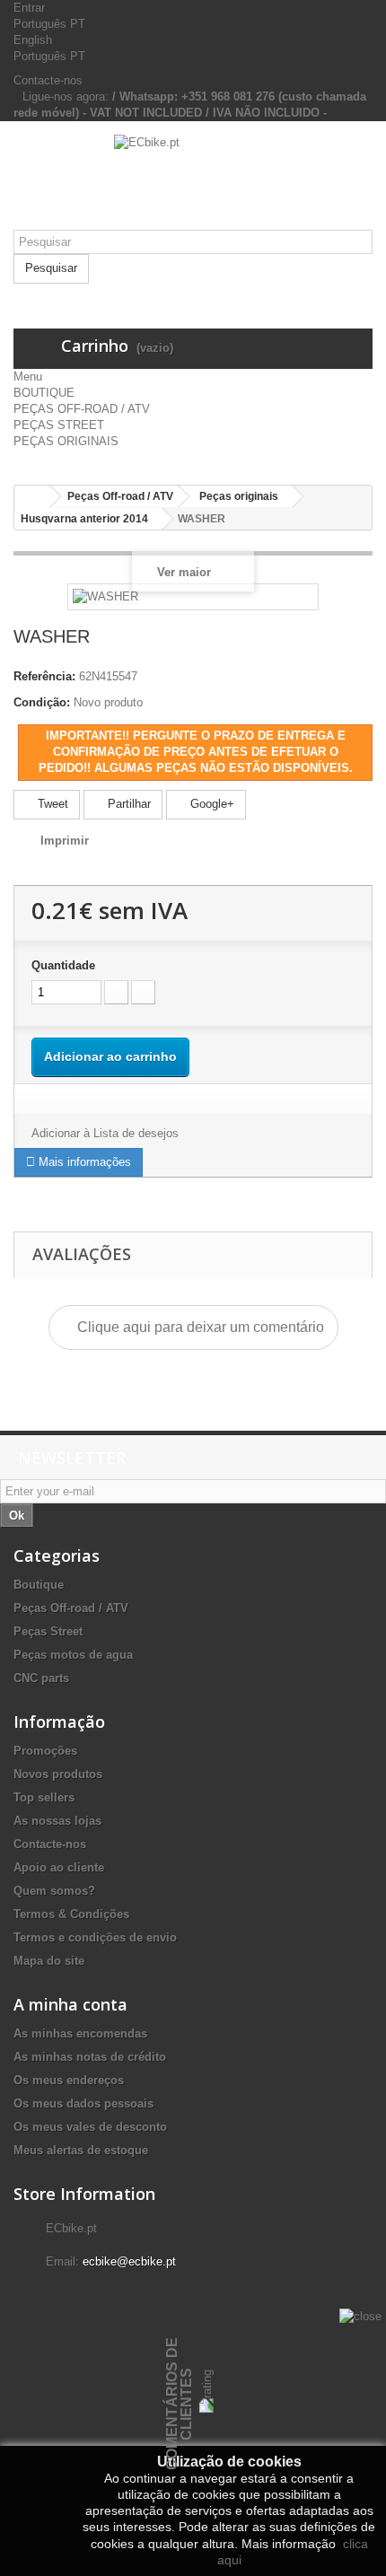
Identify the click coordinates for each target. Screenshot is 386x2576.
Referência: (44, 676)
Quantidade (63, 965)
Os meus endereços (69, 2080)
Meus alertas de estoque (81, 2150)
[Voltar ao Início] (32, 497)
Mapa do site (49, 1961)
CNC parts (41, 1678)
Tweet (51, 804)
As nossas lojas (57, 1821)
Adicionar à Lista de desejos (105, 1133)
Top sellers (44, 1797)
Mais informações (83, 1162)
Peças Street (48, 1631)
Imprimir (65, 841)
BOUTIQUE (44, 393)
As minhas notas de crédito (90, 2057)
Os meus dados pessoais (83, 2103)
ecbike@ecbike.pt (129, 2261)
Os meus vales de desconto (90, 2127)
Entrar (29, 8)
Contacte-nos (48, 80)
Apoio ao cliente (59, 1867)
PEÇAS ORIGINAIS (66, 441)
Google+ (211, 804)
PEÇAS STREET (59, 425)
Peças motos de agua (73, 1655)
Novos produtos (58, 1774)
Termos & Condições (71, 1914)
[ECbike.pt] (193, 182)
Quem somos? (54, 1891)
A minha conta (70, 2004)
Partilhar (127, 804)
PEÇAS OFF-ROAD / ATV (82, 409)
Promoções (45, 1751)
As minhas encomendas (80, 2033)
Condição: (42, 702)
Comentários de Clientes (179, 2404)
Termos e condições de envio (95, 1937)
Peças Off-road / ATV (71, 1608)
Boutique (39, 1585)
